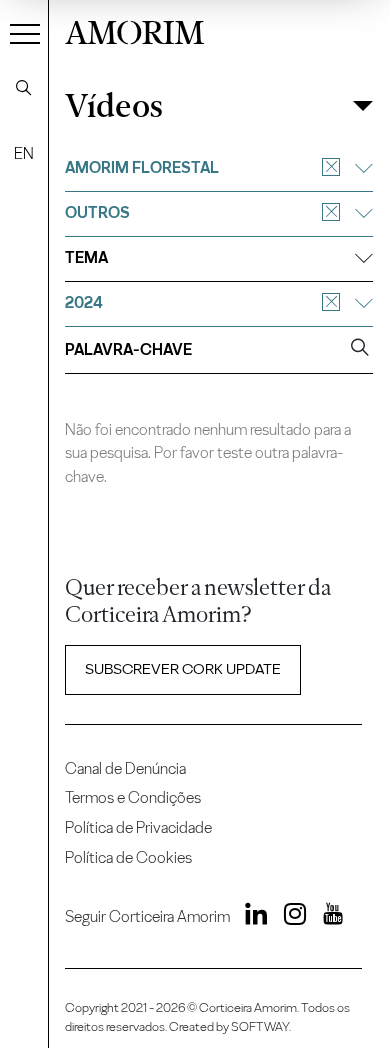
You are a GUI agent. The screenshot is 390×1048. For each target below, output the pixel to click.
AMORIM (134, 30)
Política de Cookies (128, 857)
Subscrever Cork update (183, 669)
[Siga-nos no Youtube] (326, 917)
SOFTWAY (260, 1026)
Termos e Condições (133, 797)
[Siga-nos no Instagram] (289, 917)
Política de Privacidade (138, 827)
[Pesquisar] (24, 88)
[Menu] (25, 33)
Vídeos (114, 106)
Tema (86, 257)
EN (24, 153)
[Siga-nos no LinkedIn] (251, 917)
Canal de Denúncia (125, 768)
